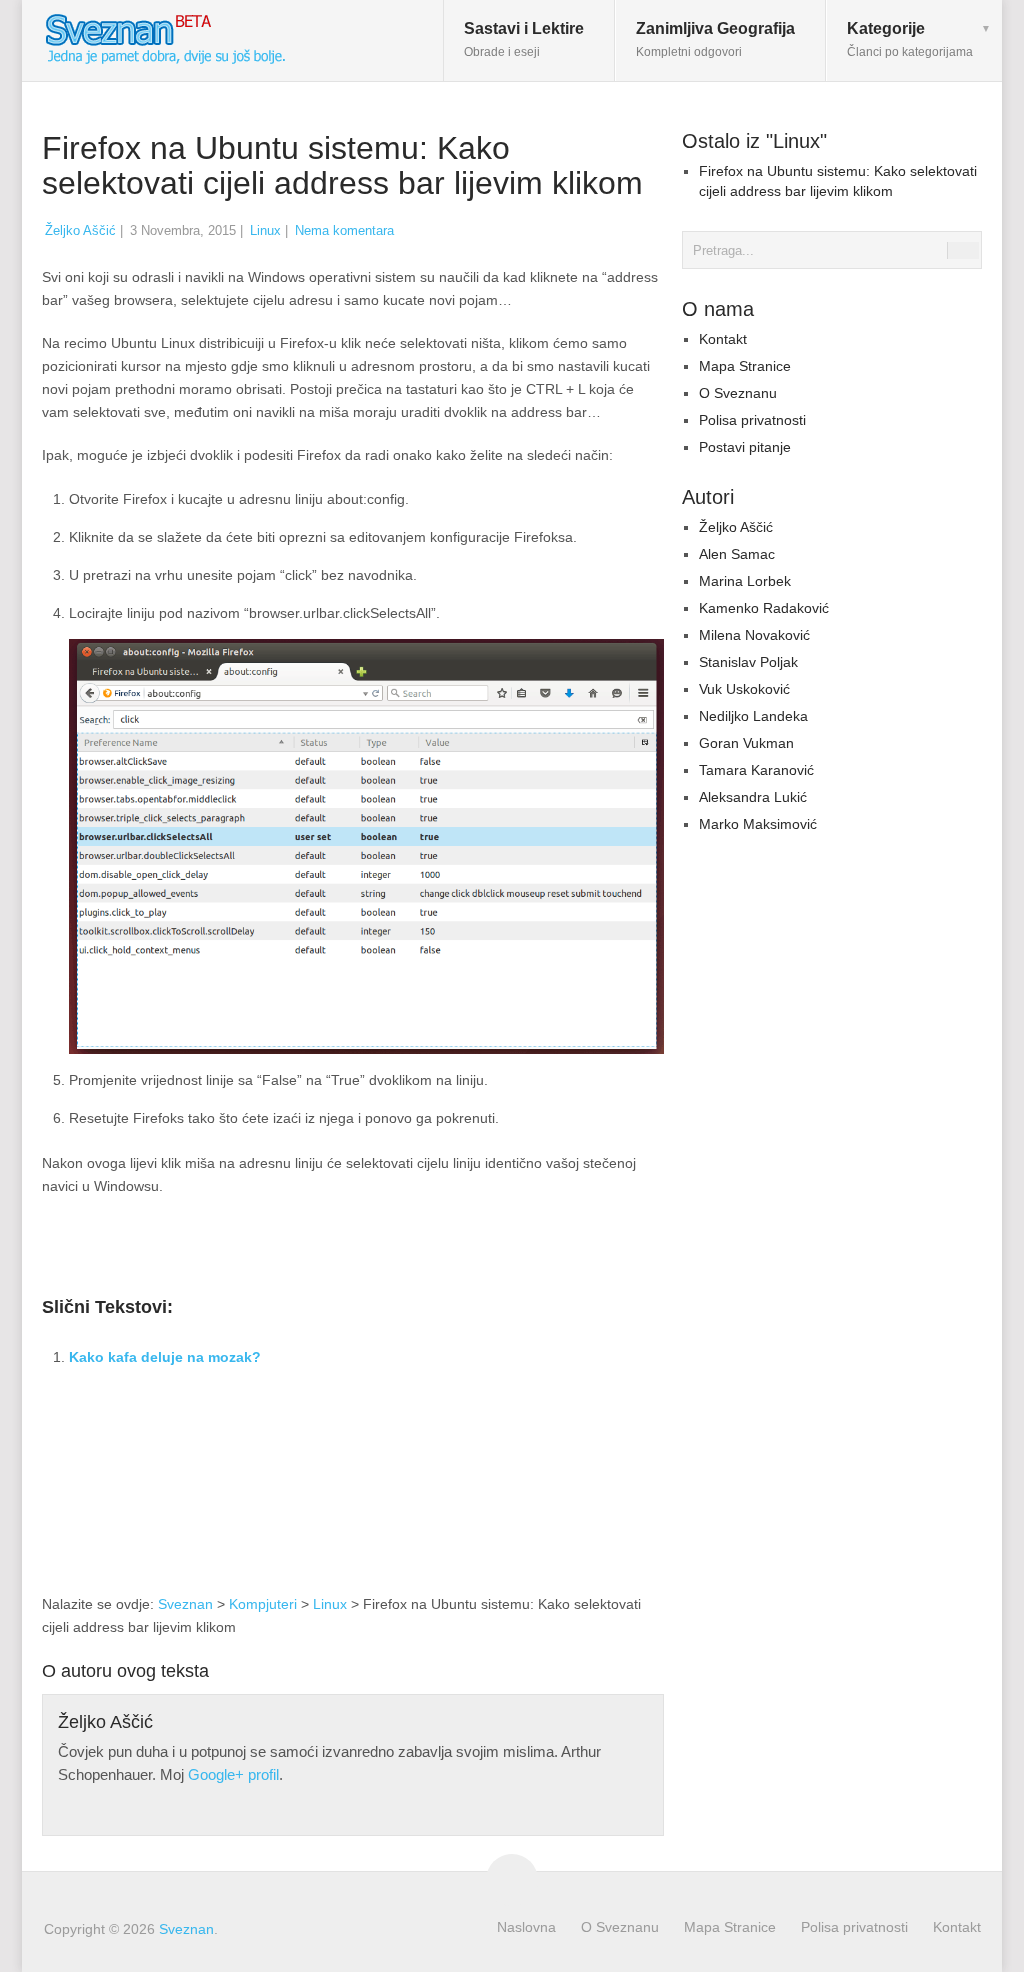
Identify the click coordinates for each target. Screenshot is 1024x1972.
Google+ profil (233, 1774)
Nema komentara (344, 230)
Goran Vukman (746, 743)
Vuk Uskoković (744, 689)
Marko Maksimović (758, 824)
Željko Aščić (80, 230)
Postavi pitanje (745, 447)
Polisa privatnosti (752, 420)
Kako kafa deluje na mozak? (165, 1357)
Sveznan (185, 1604)
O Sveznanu (738, 393)
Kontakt (723, 339)
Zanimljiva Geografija (715, 39)
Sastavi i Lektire (524, 39)
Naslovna (526, 1927)
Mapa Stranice (745, 366)
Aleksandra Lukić (753, 797)
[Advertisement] (496, 1441)
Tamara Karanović (756, 770)
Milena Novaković (754, 635)
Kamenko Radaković (764, 608)
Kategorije (910, 39)
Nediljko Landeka (753, 716)
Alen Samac (737, 554)
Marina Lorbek (745, 581)
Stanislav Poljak (748, 662)
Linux (265, 230)
